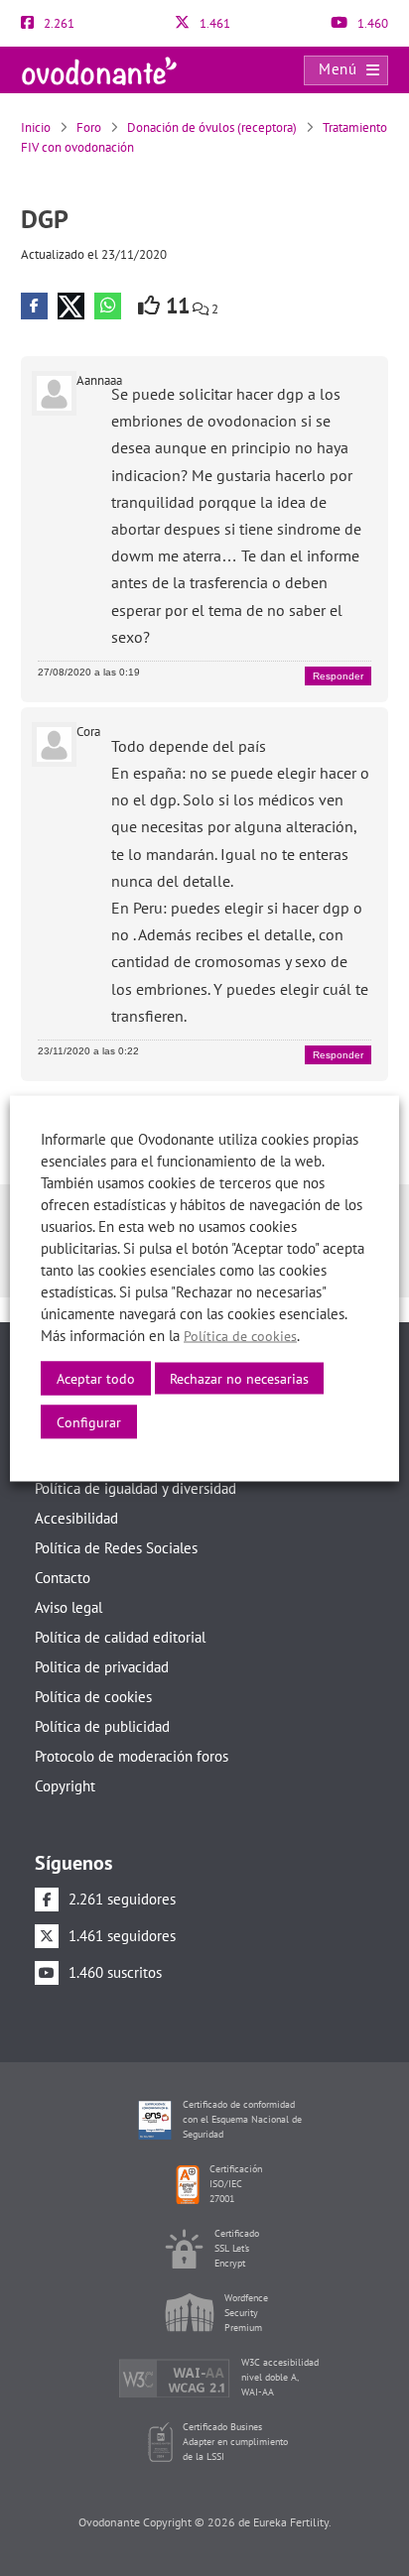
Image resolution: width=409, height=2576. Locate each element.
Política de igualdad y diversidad (136, 1488)
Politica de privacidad (102, 1667)
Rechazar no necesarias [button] (239, 1378)
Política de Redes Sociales (116, 1548)
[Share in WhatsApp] (108, 306)
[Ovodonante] (99, 69)
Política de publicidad (102, 1726)
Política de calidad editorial (120, 1637)
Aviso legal (68, 1607)
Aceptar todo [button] (96, 1378)
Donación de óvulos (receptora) (212, 127)
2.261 (58, 23)
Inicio (36, 127)
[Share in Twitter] (71, 306)
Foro (89, 127)
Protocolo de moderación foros (132, 1756)
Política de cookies (93, 1697)
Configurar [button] (89, 1421)
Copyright (65, 1786)
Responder (338, 676)
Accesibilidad (76, 1518)
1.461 (213, 23)
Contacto (63, 1578)
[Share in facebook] (34, 306)
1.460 (371, 23)
